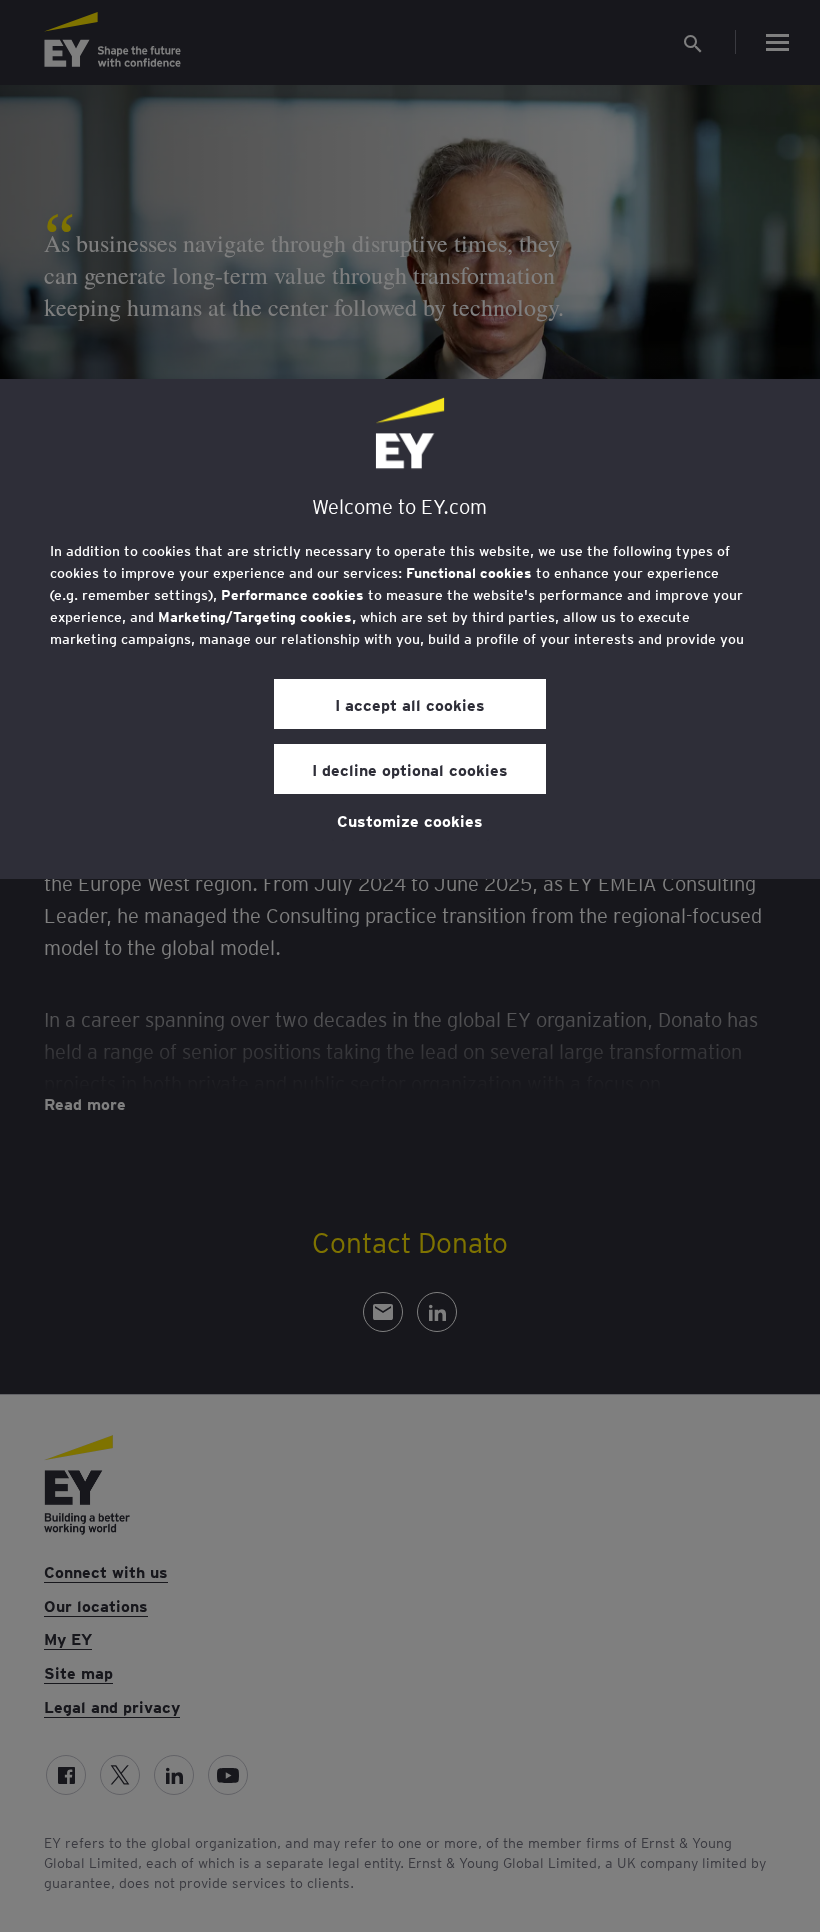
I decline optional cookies (410, 769)
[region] (410, 629)
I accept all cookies (410, 704)
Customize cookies (410, 820)
